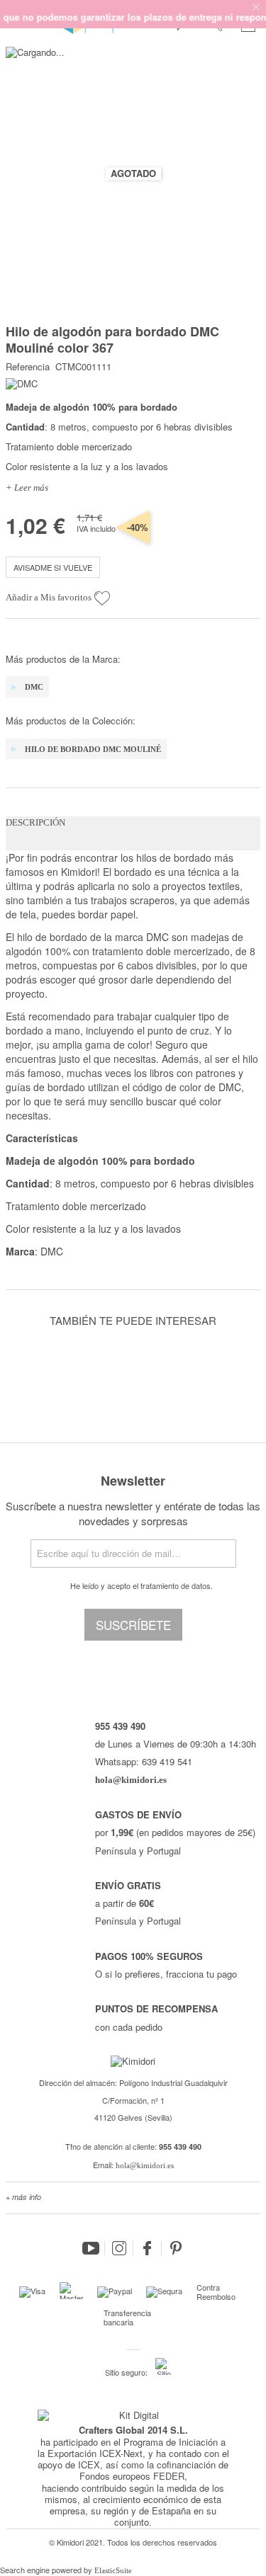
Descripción (35, 822)
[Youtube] (91, 2248)
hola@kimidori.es (145, 2165)
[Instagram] (119, 2248)
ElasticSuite (113, 2570)
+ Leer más (27, 488)
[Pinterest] (176, 2248)
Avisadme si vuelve (53, 567)
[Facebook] (148, 2248)
